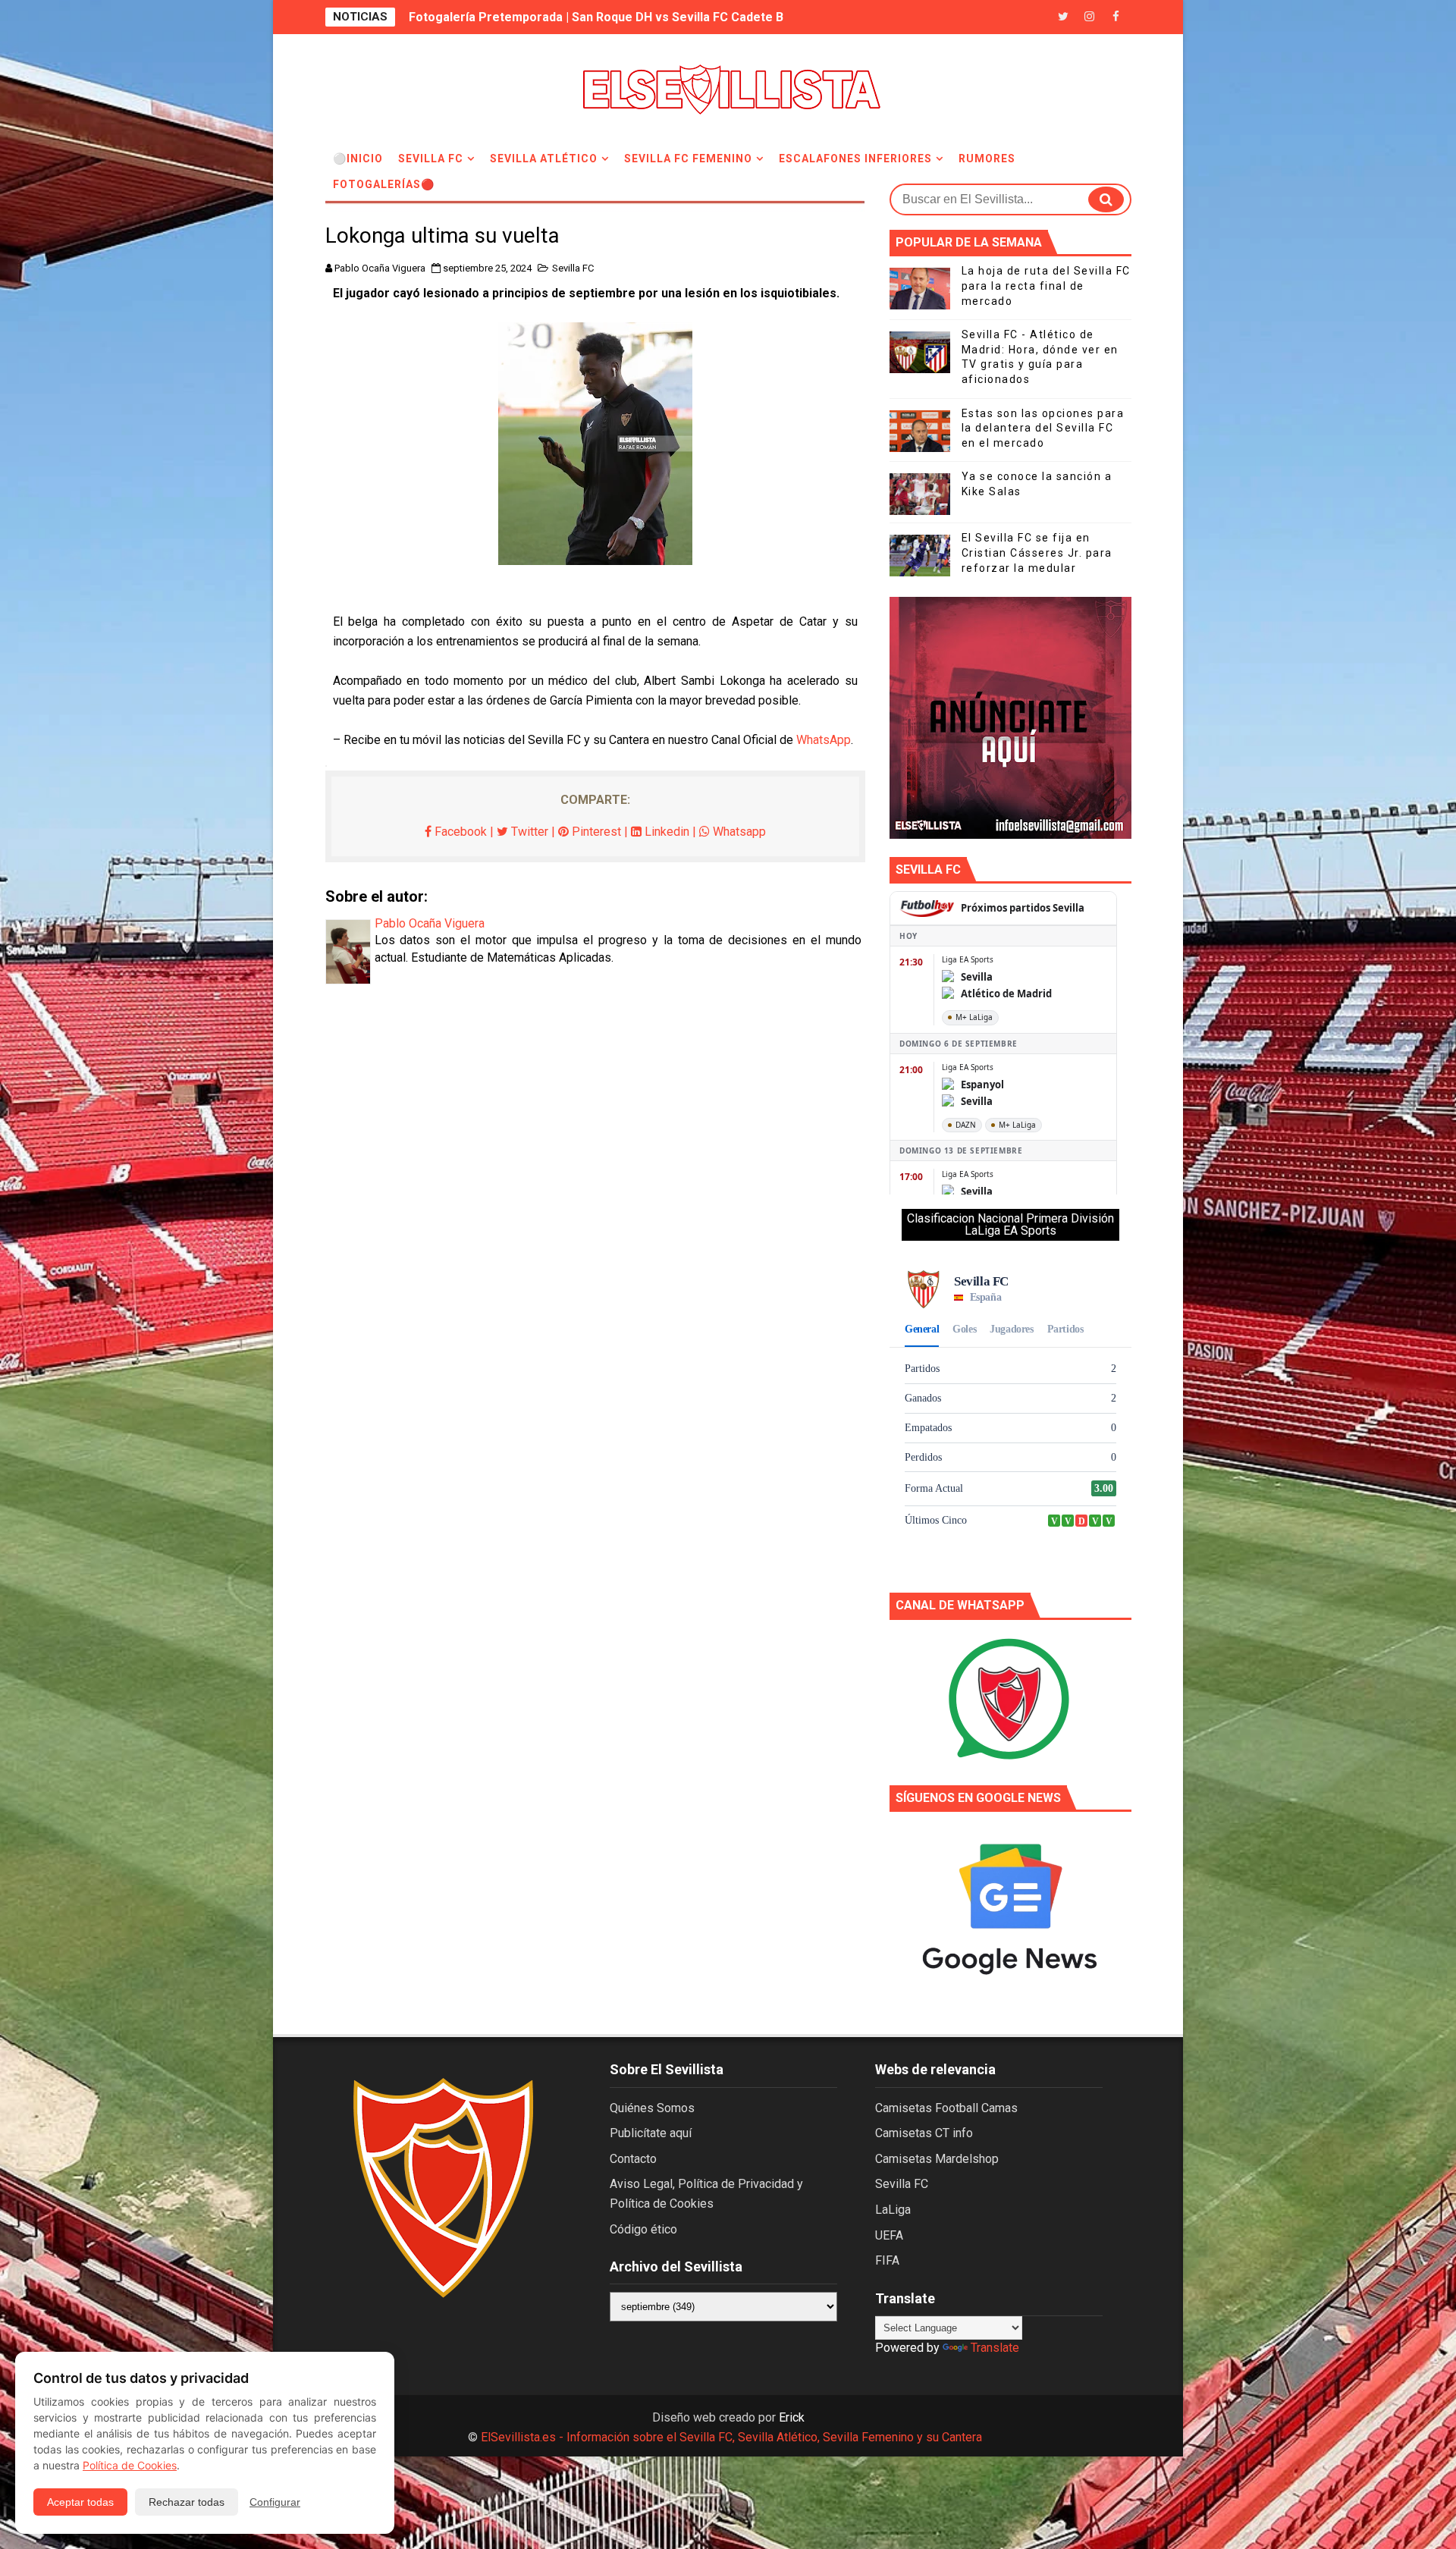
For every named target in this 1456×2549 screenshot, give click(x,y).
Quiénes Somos (652, 2108)
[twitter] (1063, 17)
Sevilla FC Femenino (688, 159)
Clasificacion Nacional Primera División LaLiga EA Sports (1010, 1224)
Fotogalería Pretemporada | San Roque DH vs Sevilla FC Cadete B (596, 17)
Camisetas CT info (924, 2133)
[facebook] (1116, 17)
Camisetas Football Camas (946, 2108)
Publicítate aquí (651, 2133)
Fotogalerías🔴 (384, 184)
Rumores (987, 159)
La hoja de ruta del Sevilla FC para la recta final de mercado (1046, 286)
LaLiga (893, 2210)
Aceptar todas (80, 2502)
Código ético (643, 2229)
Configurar (275, 2502)
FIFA (887, 2260)
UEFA (889, 2235)
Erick (792, 2417)
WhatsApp (824, 740)
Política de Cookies (130, 2465)
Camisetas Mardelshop (937, 2159)
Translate (995, 2348)
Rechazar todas (187, 2502)
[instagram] (1090, 17)
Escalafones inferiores (855, 159)
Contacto (633, 2159)
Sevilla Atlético (544, 159)
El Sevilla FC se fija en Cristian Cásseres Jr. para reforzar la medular (1037, 552)
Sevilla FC (431, 159)
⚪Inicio (358, 159)
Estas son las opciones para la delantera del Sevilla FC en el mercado (1043, 428)
